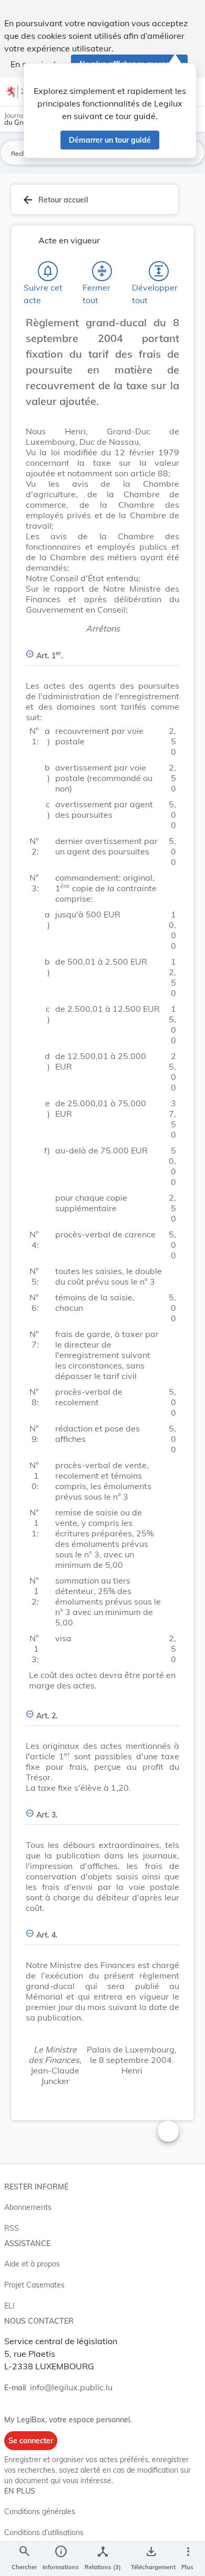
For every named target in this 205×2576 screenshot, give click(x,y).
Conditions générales (40, 2511)
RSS (12, 2228)
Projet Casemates (34, 2285)
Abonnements (28, 2207)
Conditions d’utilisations (44, 2532)
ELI (9, 2306)
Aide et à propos (32, 2264)
